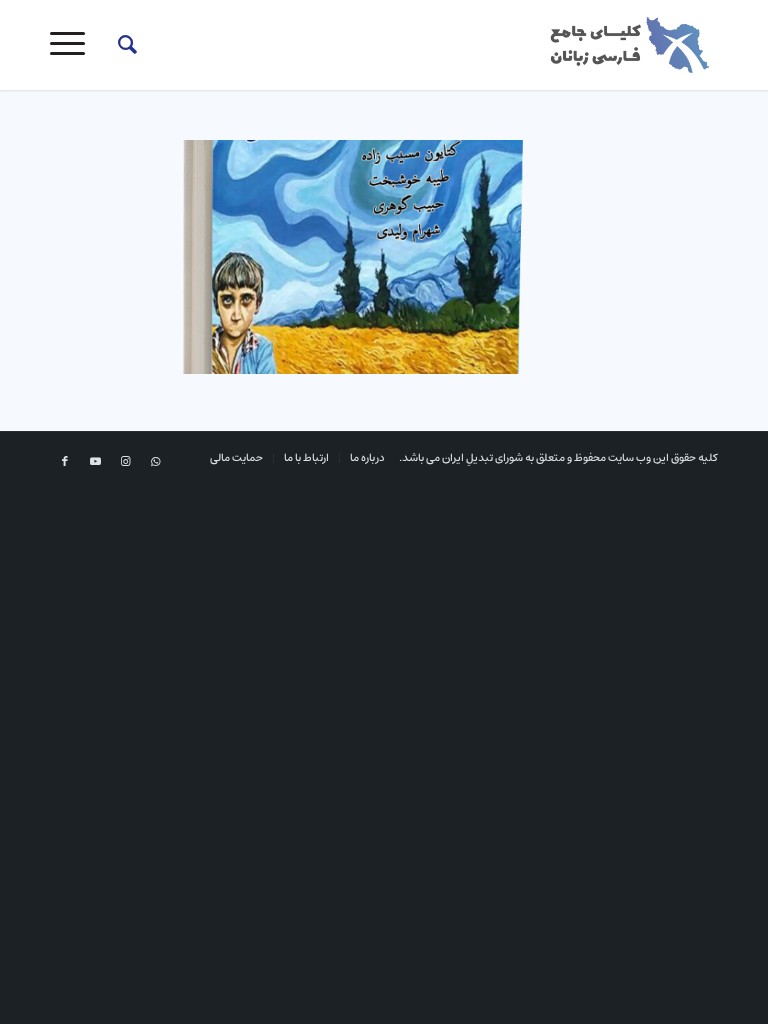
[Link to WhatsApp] (155, 462)
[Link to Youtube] (95, 462)
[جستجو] (117, 45)
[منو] (74, 45)
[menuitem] (117, 45)
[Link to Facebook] (65, 462)
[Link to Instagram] (125, 462)
